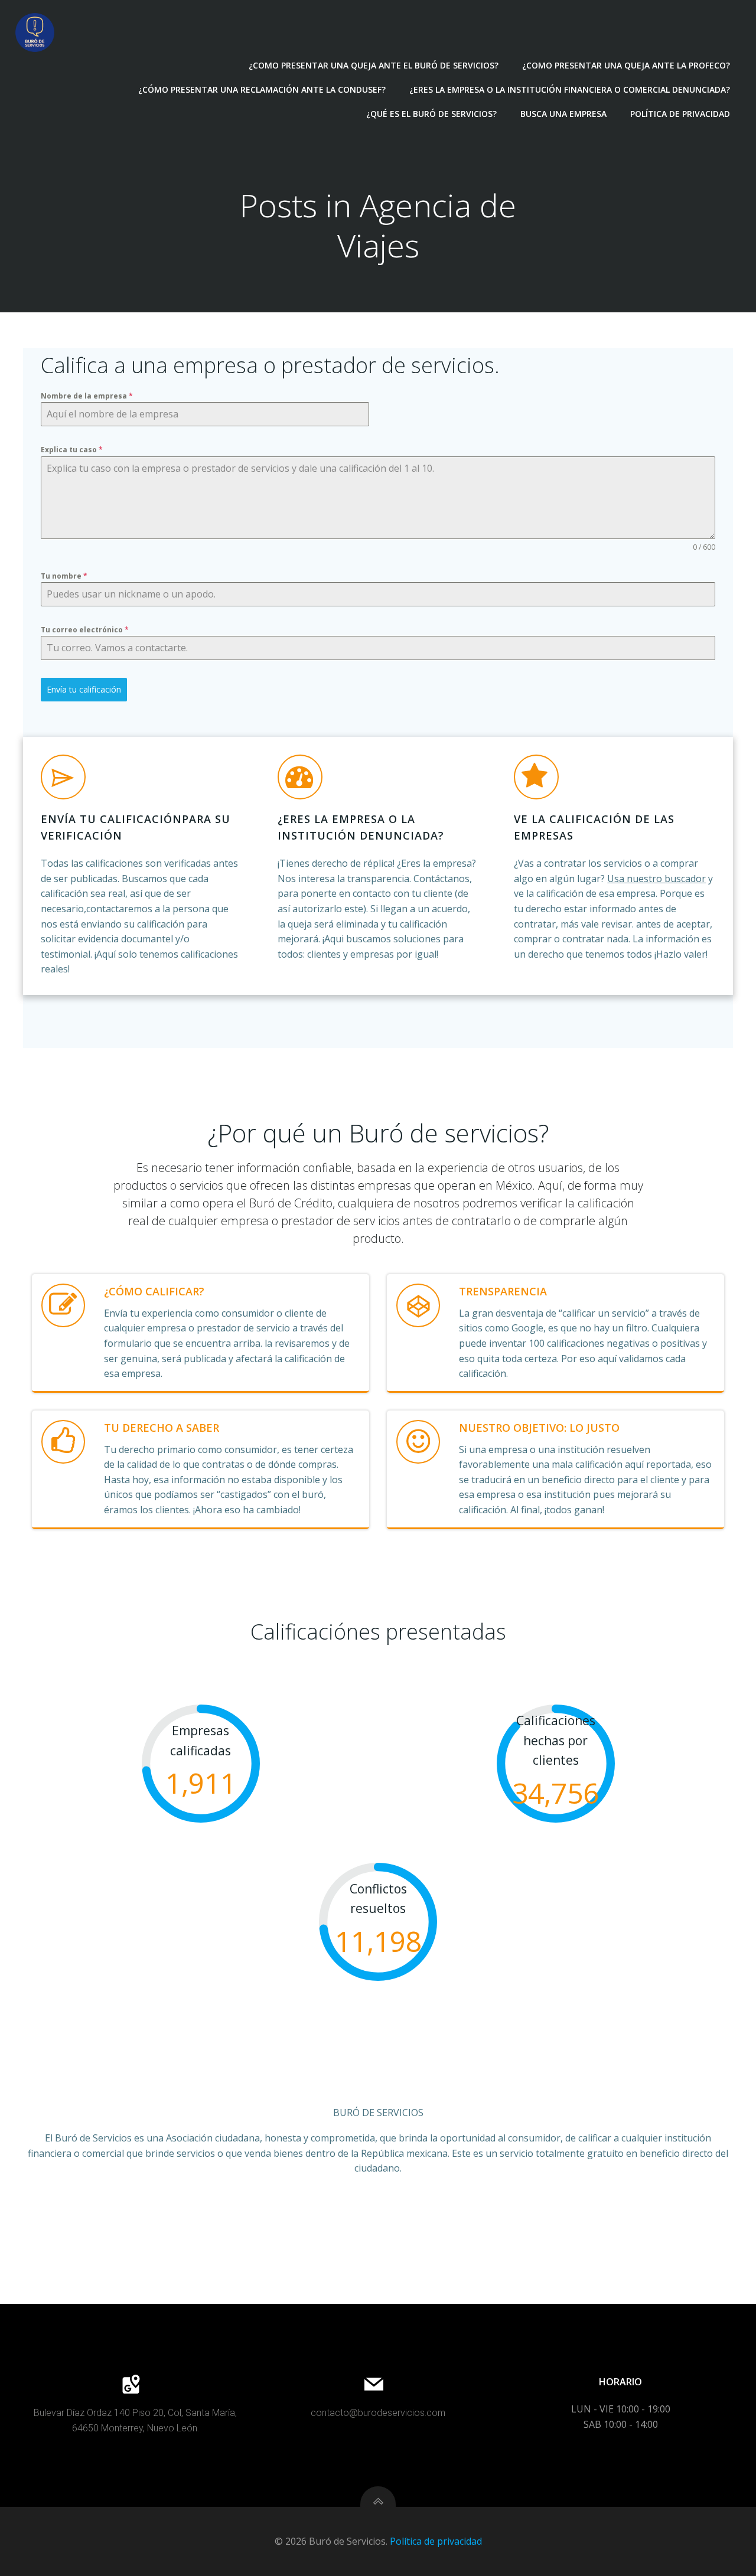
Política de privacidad (680, 114)
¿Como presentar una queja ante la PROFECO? (626, 65)
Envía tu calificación (84, 689)
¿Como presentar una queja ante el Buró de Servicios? (374, 65)
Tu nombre (64, 576)
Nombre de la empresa (87, 396)
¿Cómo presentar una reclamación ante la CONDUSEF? (262, 89)
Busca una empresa (563, 114)
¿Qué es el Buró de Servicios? (431, 114)
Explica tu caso (72, 450)
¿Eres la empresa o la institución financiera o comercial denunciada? (570, 89)
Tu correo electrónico (85, 630)
